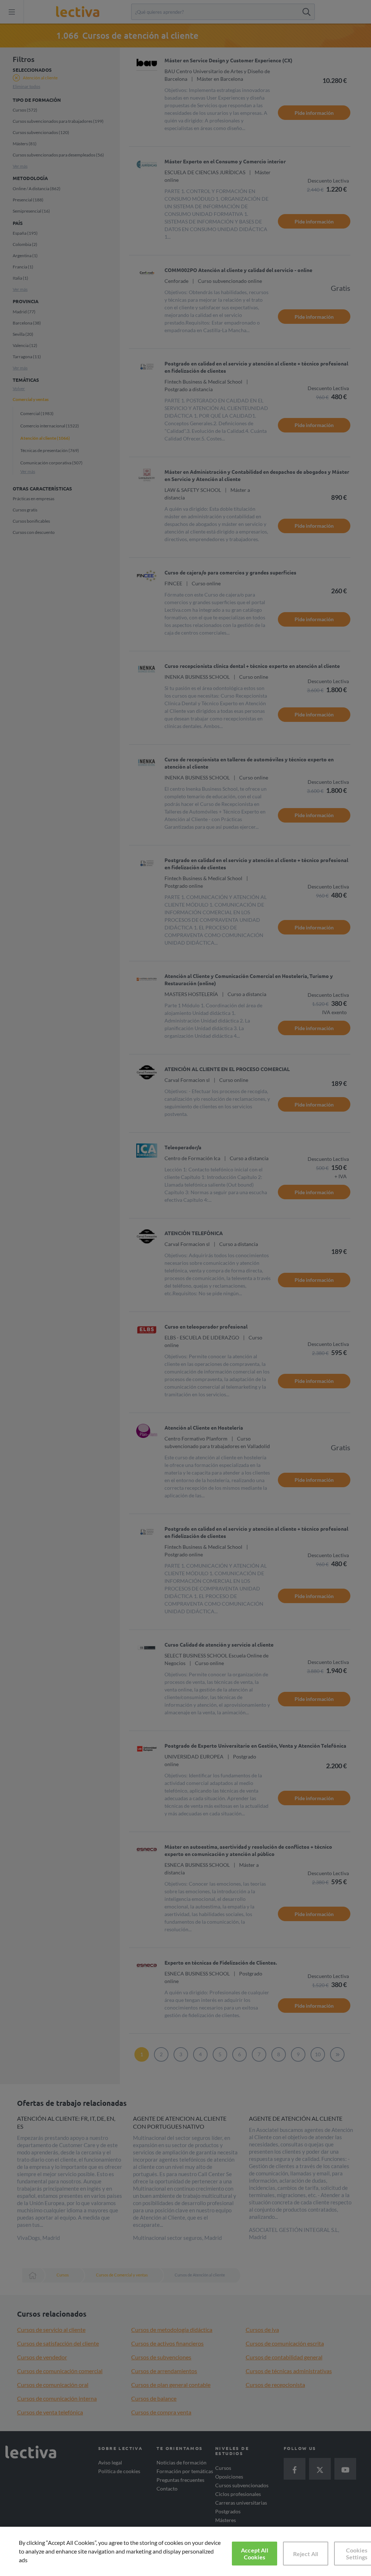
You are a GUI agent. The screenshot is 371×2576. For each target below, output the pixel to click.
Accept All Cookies (255, 2554)
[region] (185, 2551)
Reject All (306, 2554)
